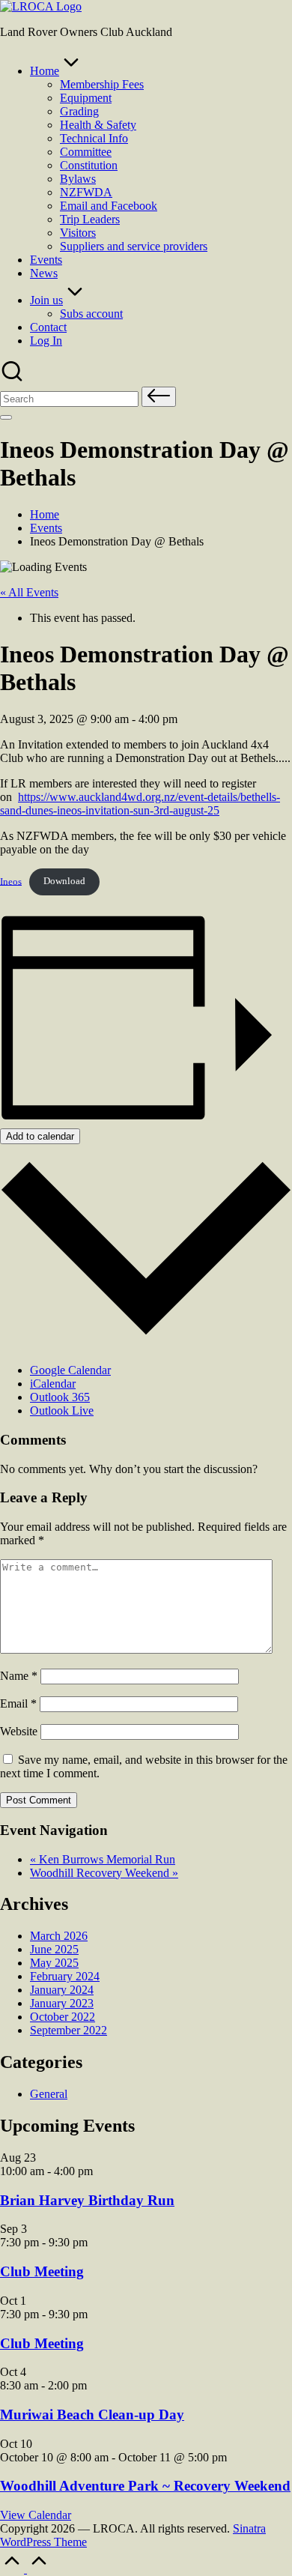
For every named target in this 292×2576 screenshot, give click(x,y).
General (49, 2094)
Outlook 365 (60, 1397)
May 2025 (54, 1963)
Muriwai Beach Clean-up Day (92, 2415)
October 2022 (63, 2017)
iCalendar (53, 1384)
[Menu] (6, 417)
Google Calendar (70, 1370)
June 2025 (54, 1949)
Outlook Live (62, 1411)
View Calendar (36, 2515)
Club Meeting (42, 2271)
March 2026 (59, 1936)
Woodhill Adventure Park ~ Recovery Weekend (145, 2486)
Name (19, 1676)
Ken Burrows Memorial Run (103, 1859)
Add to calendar (40, 1136)
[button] (159, 397)
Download (64, 881)
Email (18, 1703)
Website (19, 1731)
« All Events (29, 592)
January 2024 (62, 1990)
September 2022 (69, 2030)
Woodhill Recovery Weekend (104, 1873)
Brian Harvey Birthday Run (87, 2200)
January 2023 (62, 2003)
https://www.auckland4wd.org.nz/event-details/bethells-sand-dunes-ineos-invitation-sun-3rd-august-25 (140, 804)
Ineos (11, 881)
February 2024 (65, 1976)
